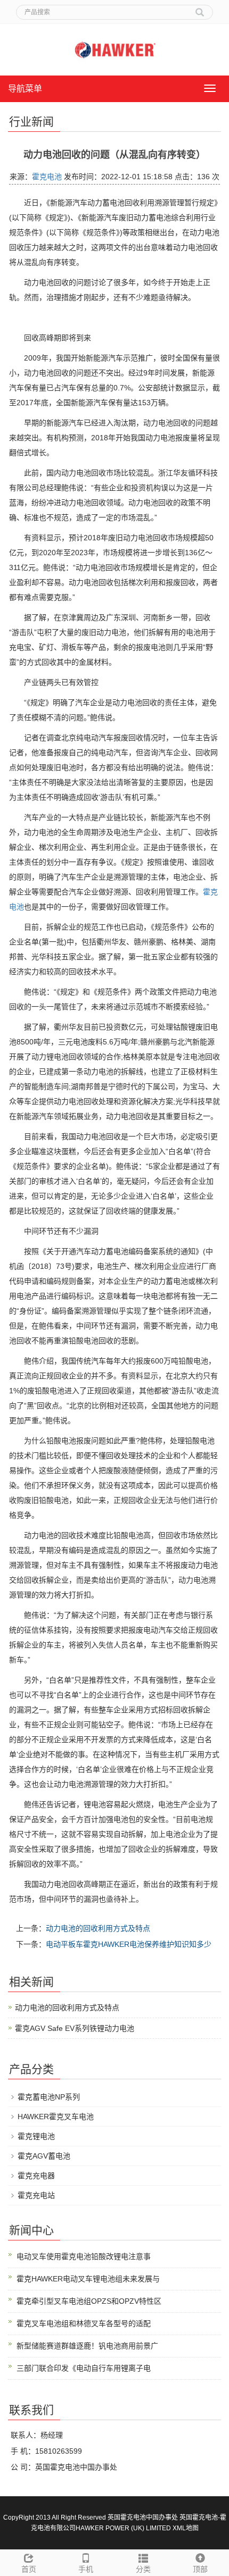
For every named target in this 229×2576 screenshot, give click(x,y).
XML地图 (186, 2528)
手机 (86, 2569)
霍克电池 (47, 177)
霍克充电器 (36, 2176)
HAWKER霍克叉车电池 (56, 2117)
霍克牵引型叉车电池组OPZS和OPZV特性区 (89, 2301)
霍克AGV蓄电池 (44, 2156)
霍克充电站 (36, 2195)
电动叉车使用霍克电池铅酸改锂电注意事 (84, 2256)
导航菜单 (25, 89)
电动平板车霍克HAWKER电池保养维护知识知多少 (129, 1944)
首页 (29, 2569)
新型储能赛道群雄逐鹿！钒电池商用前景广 (87, 2346)
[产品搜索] (200, 9)
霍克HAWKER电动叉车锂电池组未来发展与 (88, 2279)
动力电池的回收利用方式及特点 (98, 1928)
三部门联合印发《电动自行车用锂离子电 (84, 2368)
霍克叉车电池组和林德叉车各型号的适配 (84, 2323)
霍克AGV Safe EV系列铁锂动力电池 (75, 2028)
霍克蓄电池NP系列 (49, 2097)
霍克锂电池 (36, 2136)
